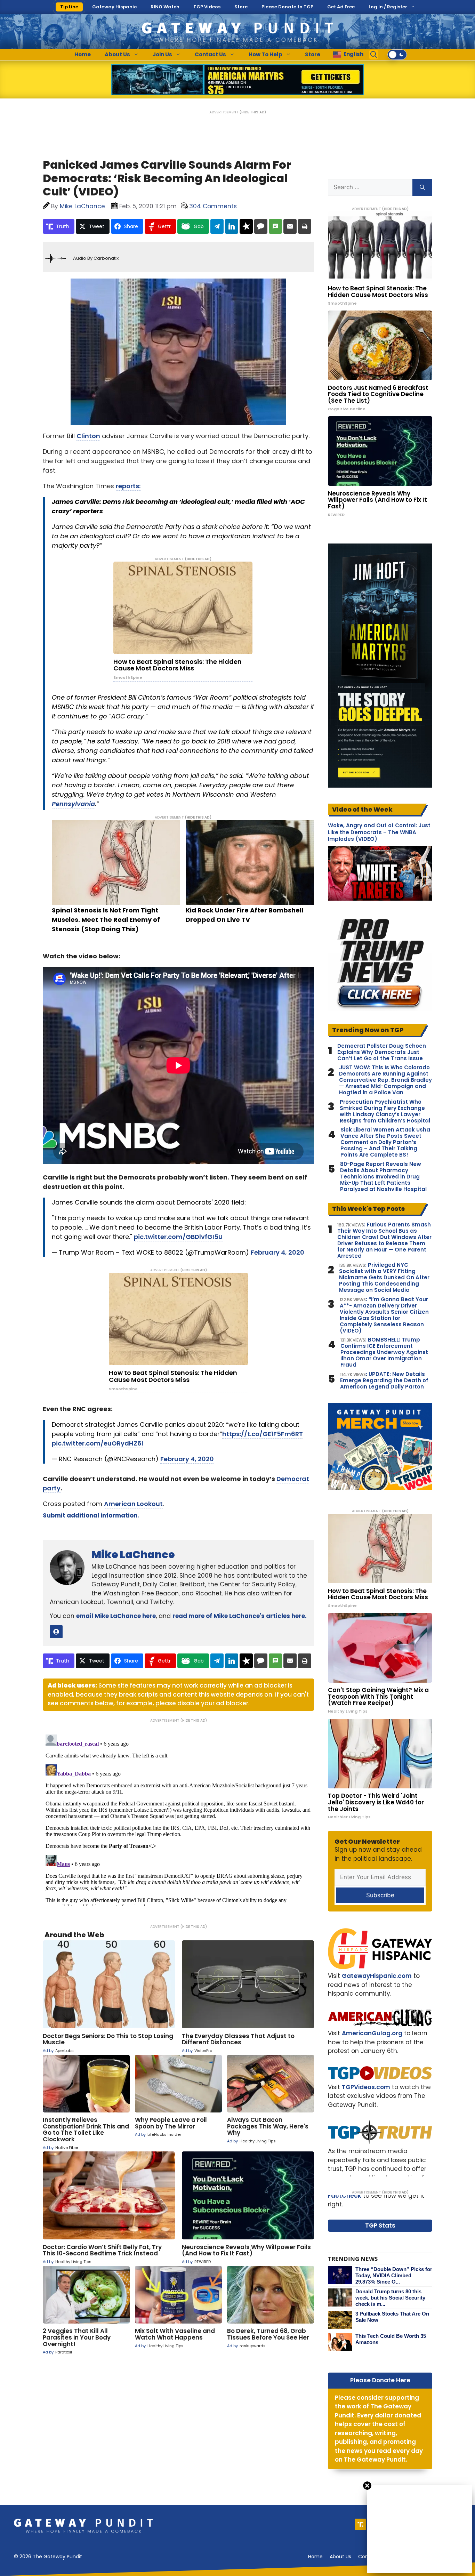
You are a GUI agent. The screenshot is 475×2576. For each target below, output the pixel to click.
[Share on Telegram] (217, 226)
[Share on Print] (305, 226)
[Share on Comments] (261, 226)
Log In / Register (388, 7)
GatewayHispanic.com (377, 1976)
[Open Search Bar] (374, 55)
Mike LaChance (133, 1555)
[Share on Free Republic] (246, 226)
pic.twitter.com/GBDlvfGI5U (178, 1237)
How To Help (265, 54)
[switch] (397, 55)
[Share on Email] (290, 226)
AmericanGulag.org (372, 2033)
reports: (128, 486)
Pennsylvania (73, 804)
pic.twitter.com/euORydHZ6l (98, 1443)
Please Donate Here (380, 2380)
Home (83, 54)
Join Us (162, 54)
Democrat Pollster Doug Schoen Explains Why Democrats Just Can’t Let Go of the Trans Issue (382, 1052)
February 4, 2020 (277, 1252)
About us (340, 2557)
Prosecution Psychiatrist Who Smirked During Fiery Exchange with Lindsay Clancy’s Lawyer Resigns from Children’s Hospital (385, 1111)
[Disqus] (178, 1819)
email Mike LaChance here (116, 1616)
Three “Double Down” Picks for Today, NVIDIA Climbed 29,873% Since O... (394, 2275)
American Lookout (133, 1504)
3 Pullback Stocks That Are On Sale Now (392, 2317)
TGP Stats (380, 2225)
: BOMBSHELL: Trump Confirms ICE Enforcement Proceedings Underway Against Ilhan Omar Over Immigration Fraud (384, 1352)
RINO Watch (165, 7)
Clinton (88, 436)
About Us (117, 54)
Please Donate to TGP (287, 7)
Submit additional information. (91, 1515)
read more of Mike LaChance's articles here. (240, 1616)
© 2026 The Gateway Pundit (48, 2557)
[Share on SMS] (275, 226)
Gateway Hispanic (114, 7)
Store (241, 7)
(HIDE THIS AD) (253, 112)
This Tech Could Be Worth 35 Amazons (391, 2339)
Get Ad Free (341, 7)
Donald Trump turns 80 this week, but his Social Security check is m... (390, 2298)
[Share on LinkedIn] (232, 226)
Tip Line (69, 7)
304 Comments (213, 206)
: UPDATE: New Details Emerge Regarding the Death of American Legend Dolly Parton (384, 1380)
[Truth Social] (360, 2524)
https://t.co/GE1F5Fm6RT (263, 1434)
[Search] (422, 187)
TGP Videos (207, 7)
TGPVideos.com (366, 2087)
